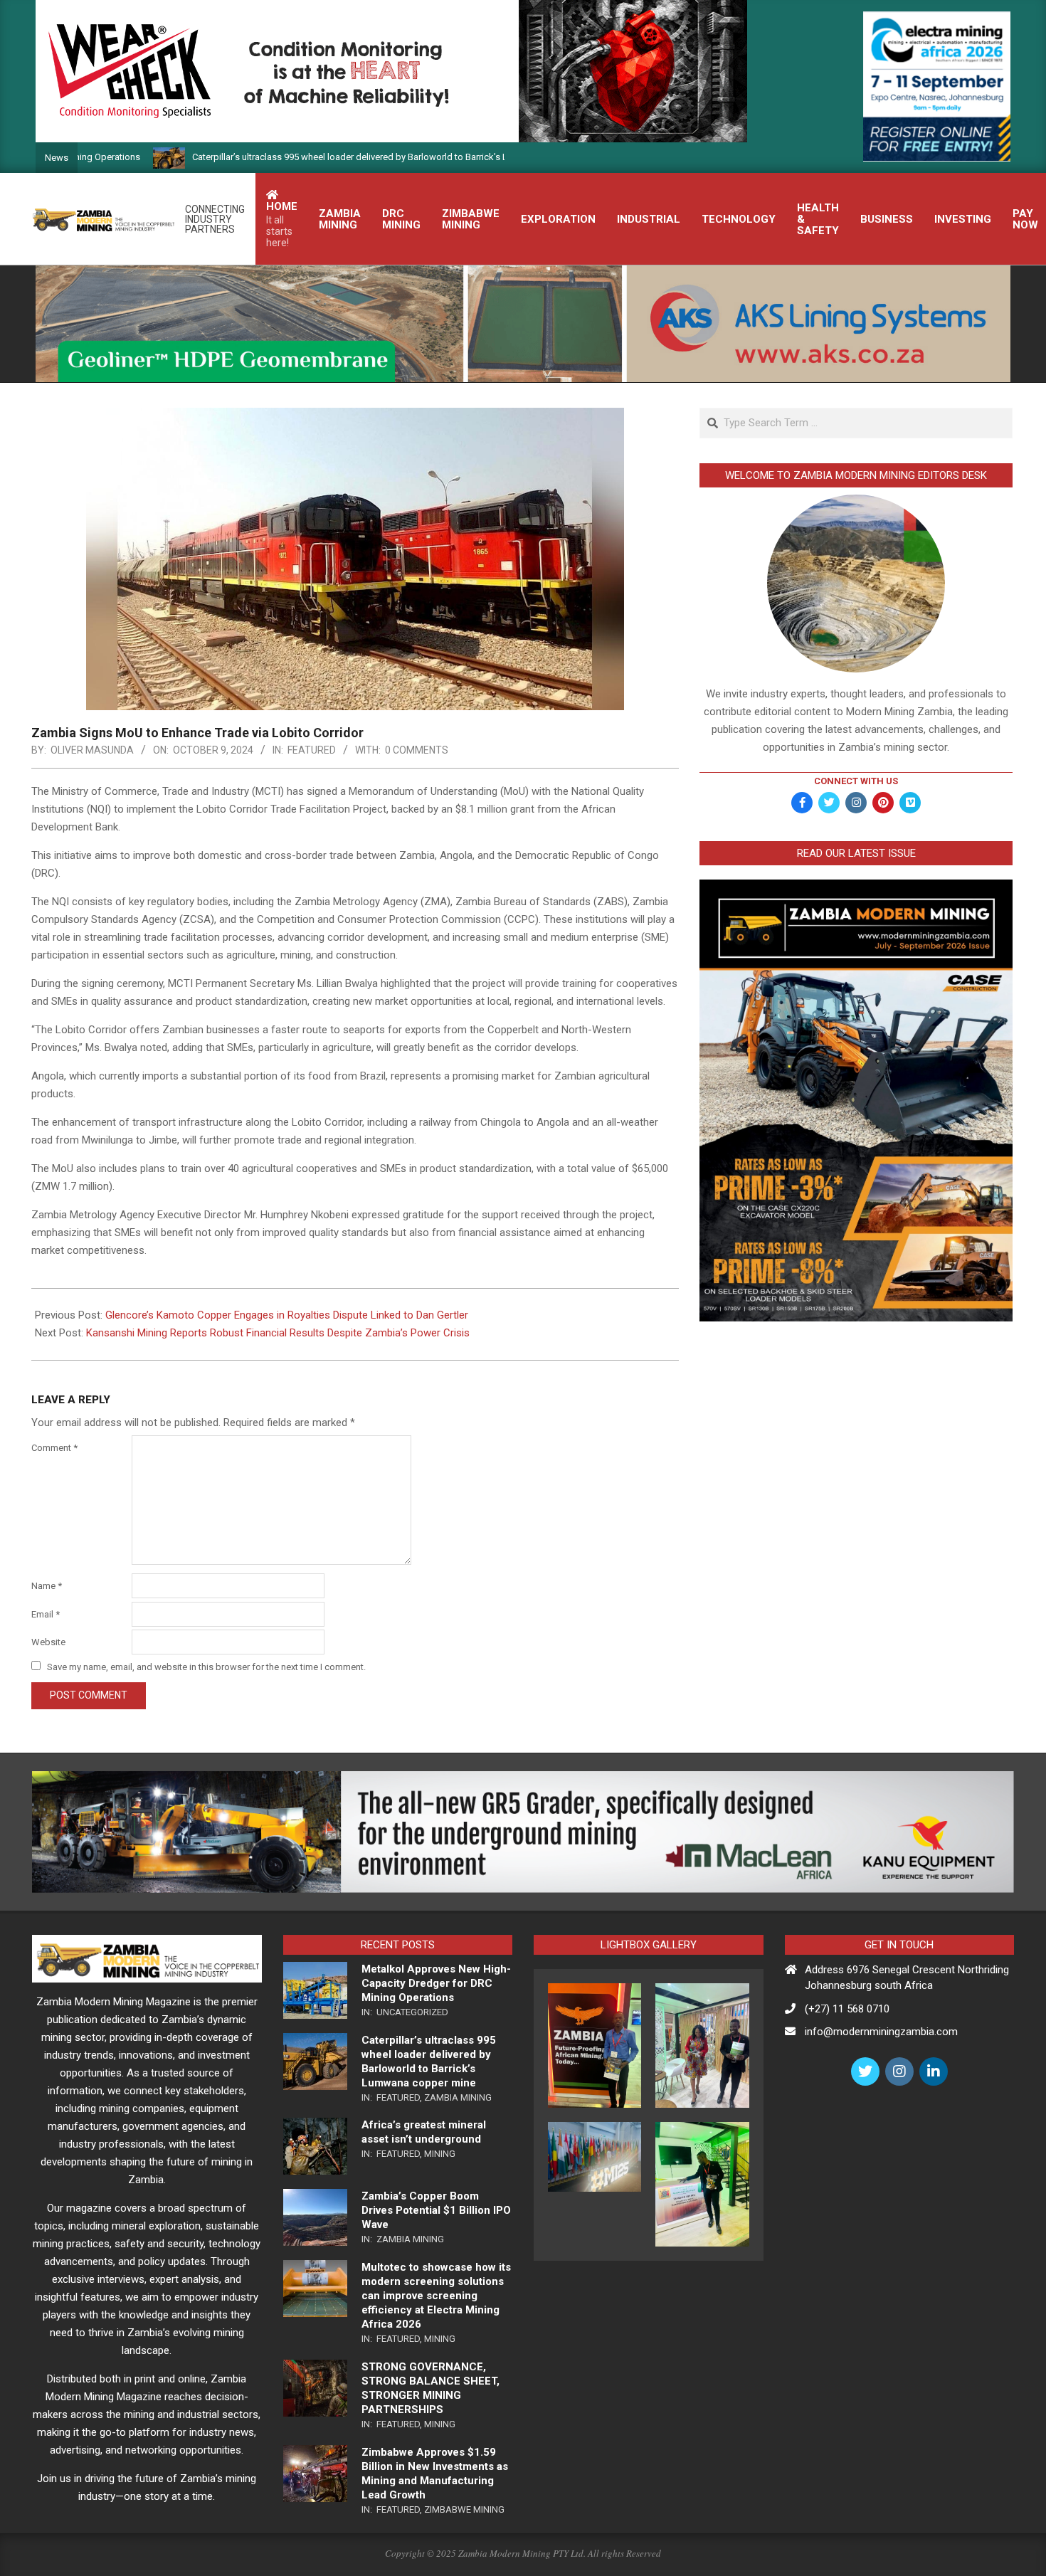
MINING (440, 2154)
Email (46, 1614)
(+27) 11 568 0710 (847, 2009)
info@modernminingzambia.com (881, 2032)
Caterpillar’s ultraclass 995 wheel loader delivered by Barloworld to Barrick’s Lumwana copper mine (312, 157)
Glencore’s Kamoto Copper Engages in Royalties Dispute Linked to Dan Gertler (287, 1315)
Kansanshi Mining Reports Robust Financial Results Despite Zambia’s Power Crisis (278, 1333)
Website (48, 1642)
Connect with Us (856, 781)
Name (47, 1586)
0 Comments (417, 750)
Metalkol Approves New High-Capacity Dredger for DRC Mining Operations (436, 1983)
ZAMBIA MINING (458, 2097)
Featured (312, 750)
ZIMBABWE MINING (464, 2509)
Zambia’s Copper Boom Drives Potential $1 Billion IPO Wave (436, 2210)
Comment (54, 1448)
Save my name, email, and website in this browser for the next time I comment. (206, 1667)
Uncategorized (412, 2012)
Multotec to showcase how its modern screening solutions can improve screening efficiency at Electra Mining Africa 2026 (436, 2296)
